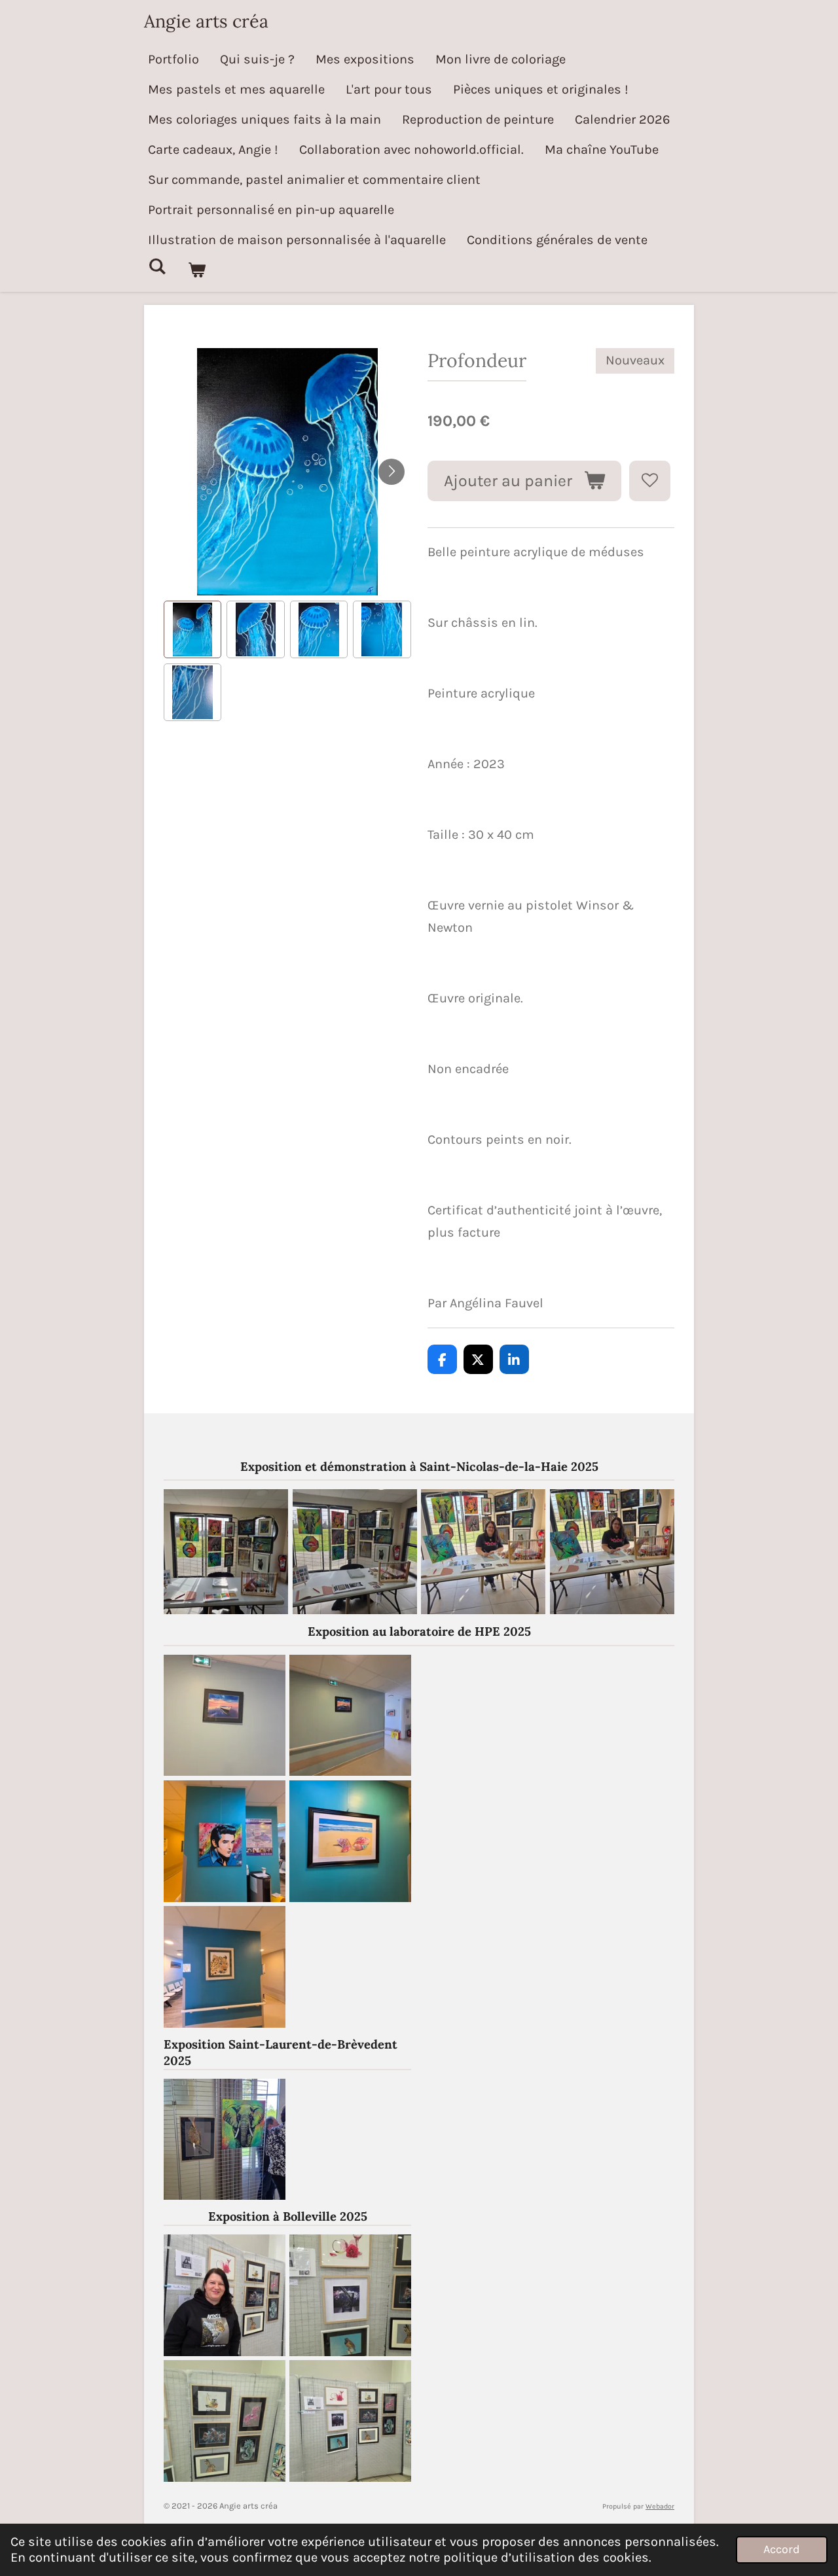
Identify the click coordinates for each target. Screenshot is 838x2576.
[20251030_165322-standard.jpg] (350, 2421)
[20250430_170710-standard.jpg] (225, 1967)
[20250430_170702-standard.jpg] (225, 1715)
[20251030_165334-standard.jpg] (225, 2421)
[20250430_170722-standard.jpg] (350, 1841)
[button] (192, 629)
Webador (660, 2506)
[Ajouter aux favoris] (650, 481)
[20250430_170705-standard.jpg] (350, 1715)
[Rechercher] (157, 267)
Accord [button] (782, 2549)
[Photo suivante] (392, 472)
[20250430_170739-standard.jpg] (225, 1841)
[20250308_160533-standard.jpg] (483, 1552)
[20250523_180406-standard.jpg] (225, 2139)
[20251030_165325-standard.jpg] (350, 2295)
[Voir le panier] (196, 270)
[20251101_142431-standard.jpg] (225, 2295)
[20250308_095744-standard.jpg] (226, 1552)
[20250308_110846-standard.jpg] (355, 1552)
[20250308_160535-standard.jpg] (612, 1552)
